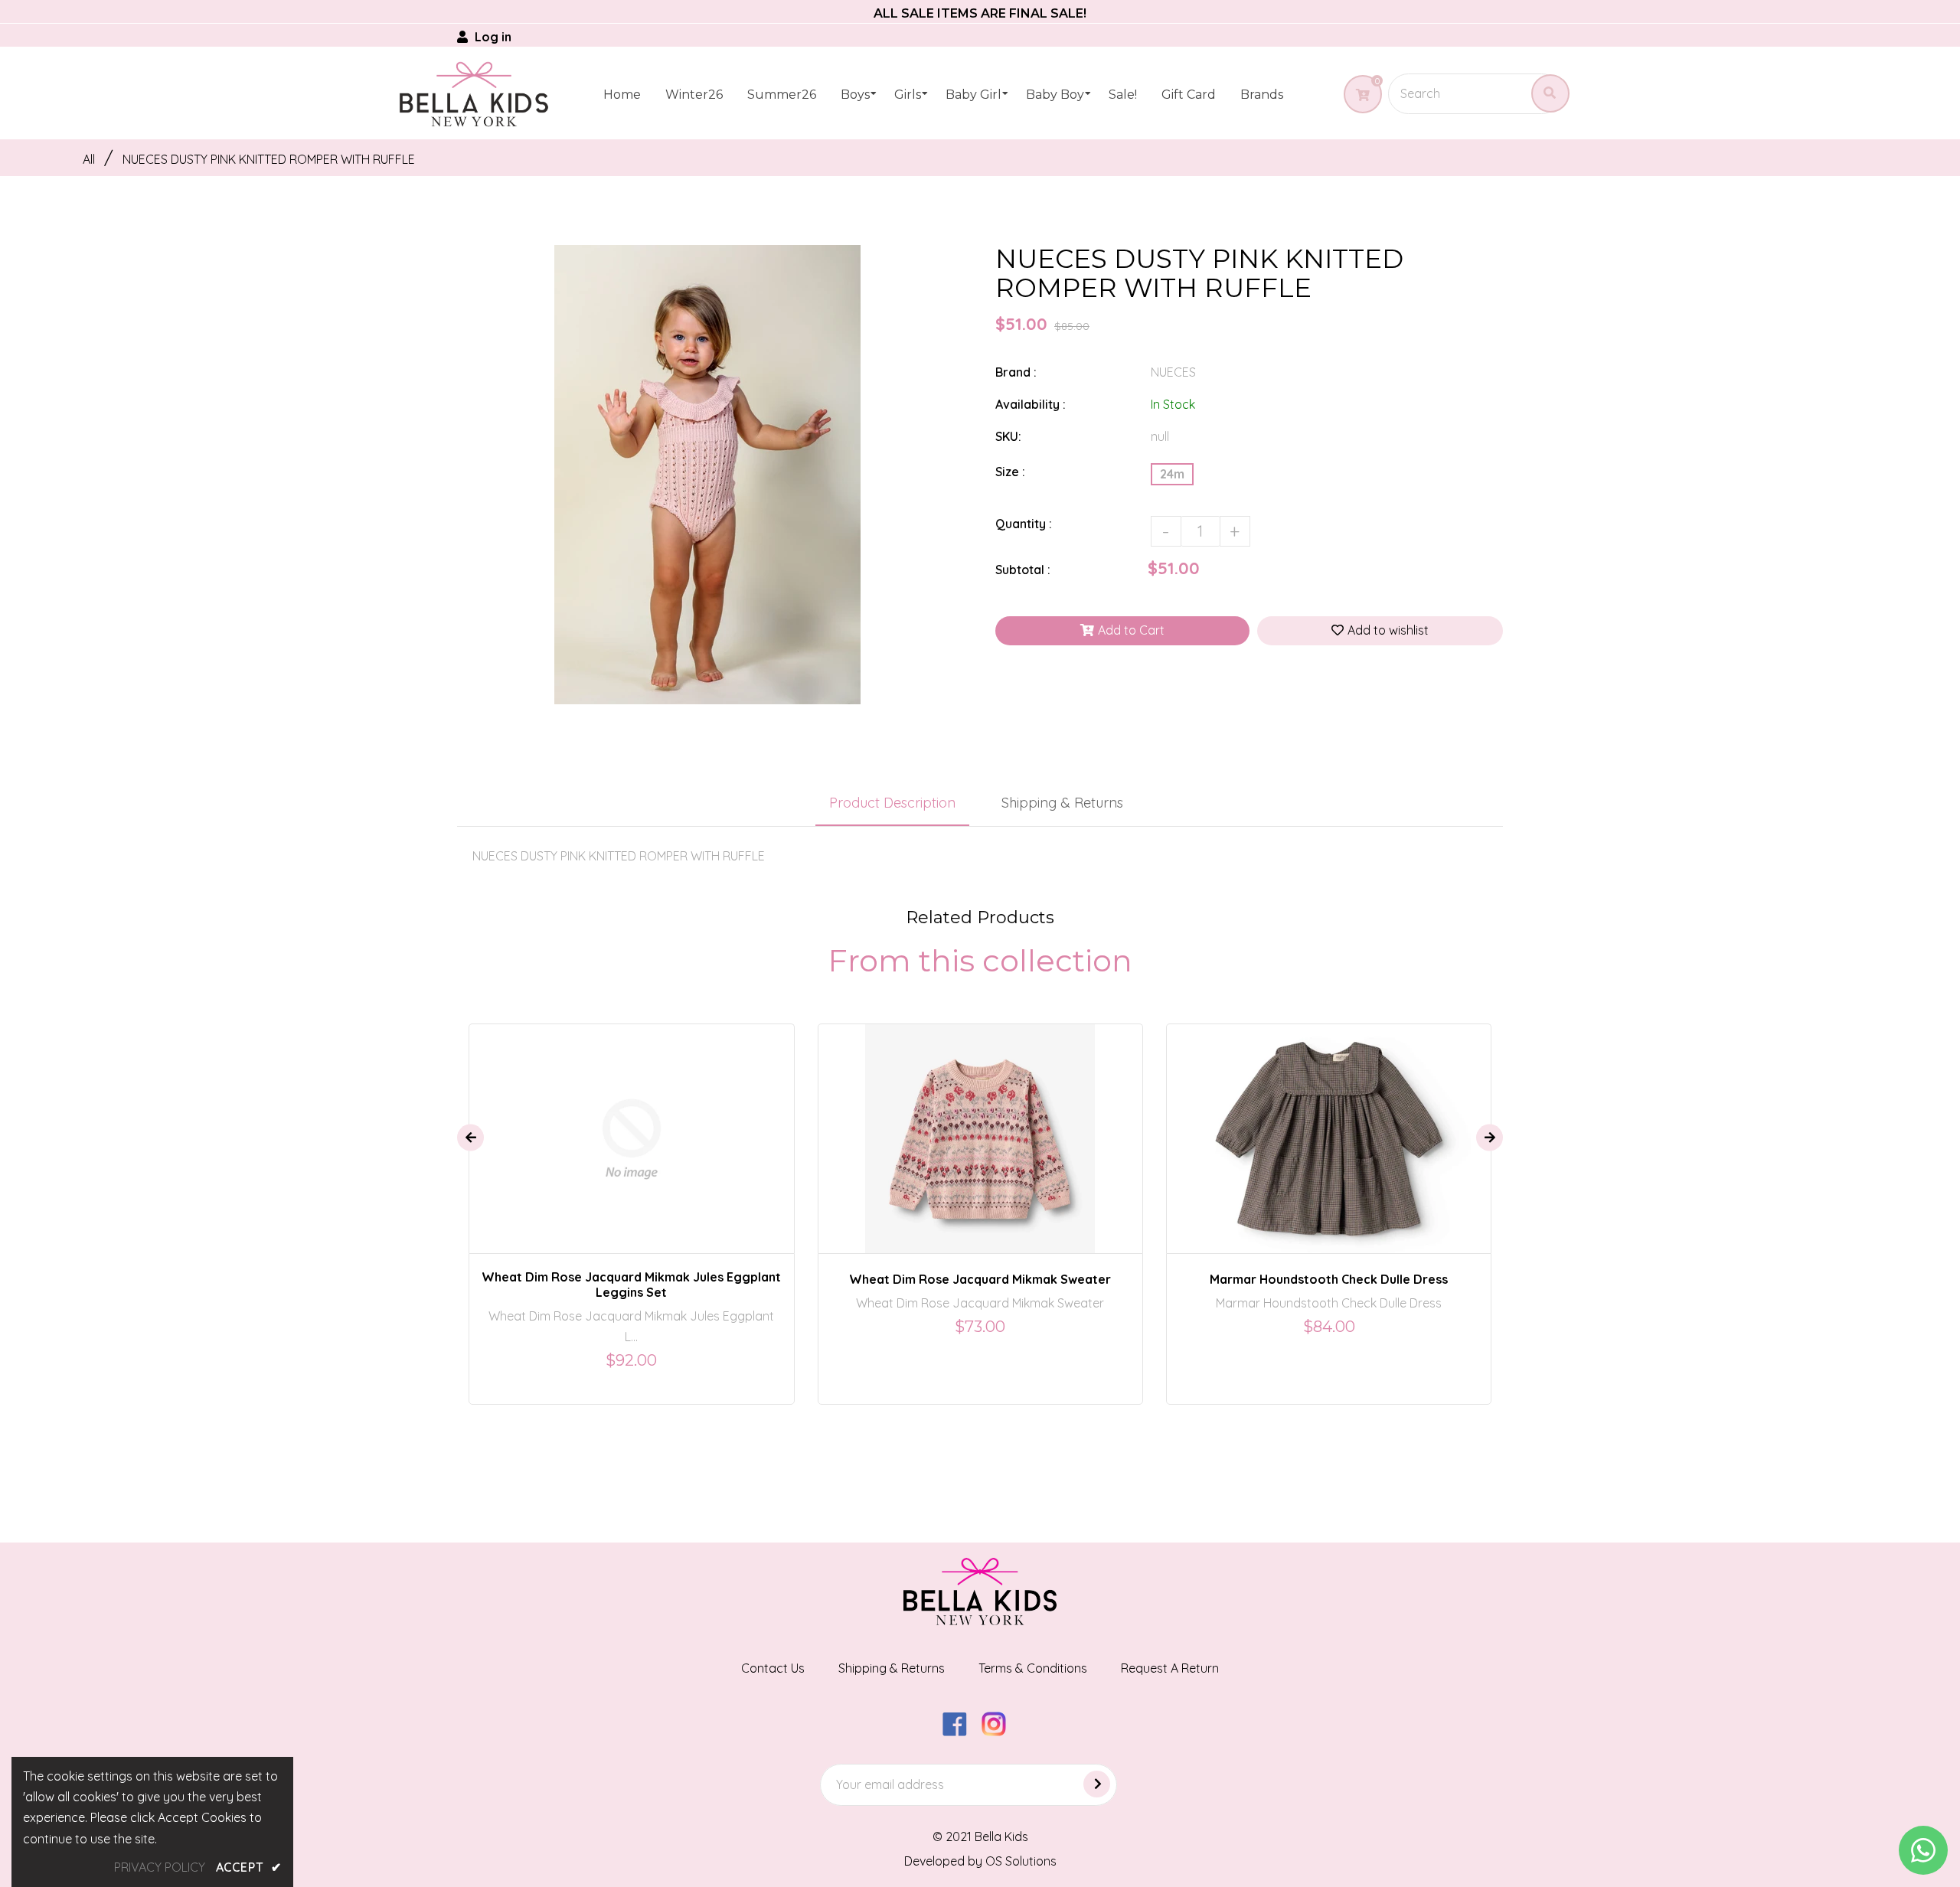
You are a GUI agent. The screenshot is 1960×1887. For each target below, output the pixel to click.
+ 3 (1034, 1125)
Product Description (892, 803)
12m (622, 1125)
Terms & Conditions (1033, 1668)
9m (586, 1125)
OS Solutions (1021, 1861)
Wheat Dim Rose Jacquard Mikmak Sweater (980, 1279)
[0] (1357, 95)
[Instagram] (1000, 1732)
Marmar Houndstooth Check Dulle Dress (1329, 1279)
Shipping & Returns (1062, 803)
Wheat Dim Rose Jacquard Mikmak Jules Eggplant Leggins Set (631, 1285)
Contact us (773, 1668)
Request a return (1170, 1668)
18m (660, 1125)
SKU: (1008, 436)
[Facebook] (960, 1732)
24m (1172, 474)
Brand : (1016, 372)
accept (249, 1867)
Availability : (1031, 404)
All (89, 159)
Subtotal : (1023, 570)
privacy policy (160, 1867)
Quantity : (1024, 524)
